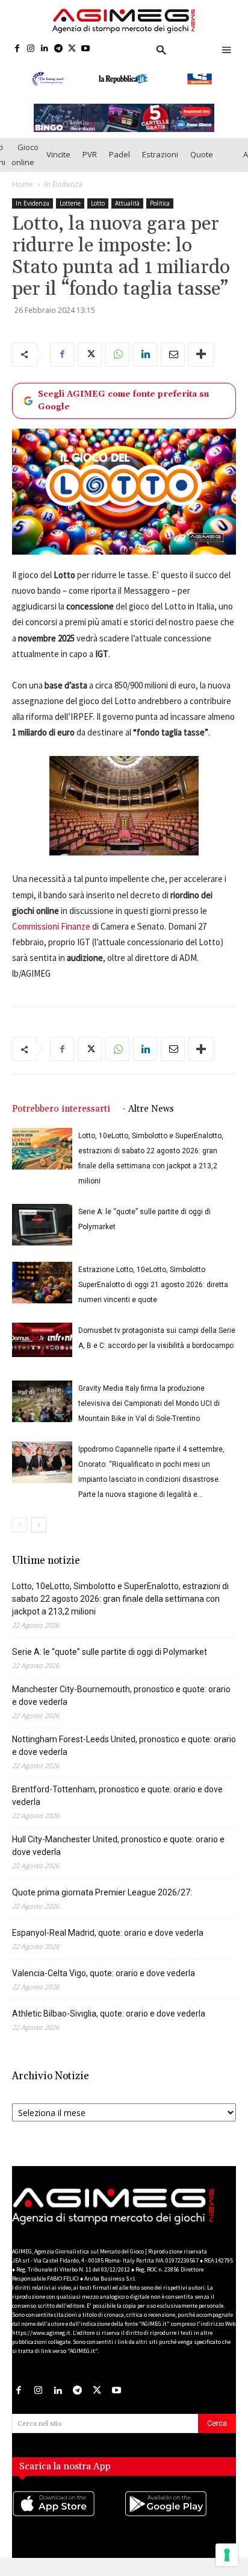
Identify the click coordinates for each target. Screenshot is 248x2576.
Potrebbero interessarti (61, 1121)
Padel (119, 166)
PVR (90, 166)
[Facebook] (17, 49)
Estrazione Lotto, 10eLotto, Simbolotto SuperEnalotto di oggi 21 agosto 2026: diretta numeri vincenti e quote (153, 1297)
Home (23, 196)
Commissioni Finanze (51, 938)
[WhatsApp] (117, 366)
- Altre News (148, 1121)
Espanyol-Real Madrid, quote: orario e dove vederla (108, 1945)
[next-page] (39, 1537)
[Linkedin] (45, 49)
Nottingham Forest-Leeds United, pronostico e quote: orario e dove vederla (124, 1758)
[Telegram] (58, 49)
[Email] (173, 366)
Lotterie (70, 215)
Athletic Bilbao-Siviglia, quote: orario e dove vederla (109, 2026)
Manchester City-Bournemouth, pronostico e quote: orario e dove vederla (121, 1708)
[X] (72, 49)
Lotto (98, 215)
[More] (201, 366)
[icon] (68, 2528)
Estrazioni (160, 166)
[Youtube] (86, 49)
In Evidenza (64, 196)
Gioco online (25, 166)
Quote (202, 166)
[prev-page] (20, 1537)
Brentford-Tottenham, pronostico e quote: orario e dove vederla (117, 1808)
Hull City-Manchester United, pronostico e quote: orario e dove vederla (118, 1858)
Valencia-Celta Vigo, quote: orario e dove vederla (104, 1985)
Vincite (58, 166)
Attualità (127, 215)
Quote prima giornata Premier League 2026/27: (102, 1904)
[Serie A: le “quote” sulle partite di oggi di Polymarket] (42, 1237)
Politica (160, 215)
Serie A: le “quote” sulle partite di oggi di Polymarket (110, 1664)
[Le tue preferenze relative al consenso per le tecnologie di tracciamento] (227, 2555)
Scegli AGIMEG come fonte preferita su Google (123, 412)
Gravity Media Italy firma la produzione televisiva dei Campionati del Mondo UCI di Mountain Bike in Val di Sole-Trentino (149, 1416)
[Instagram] (31, 49)
